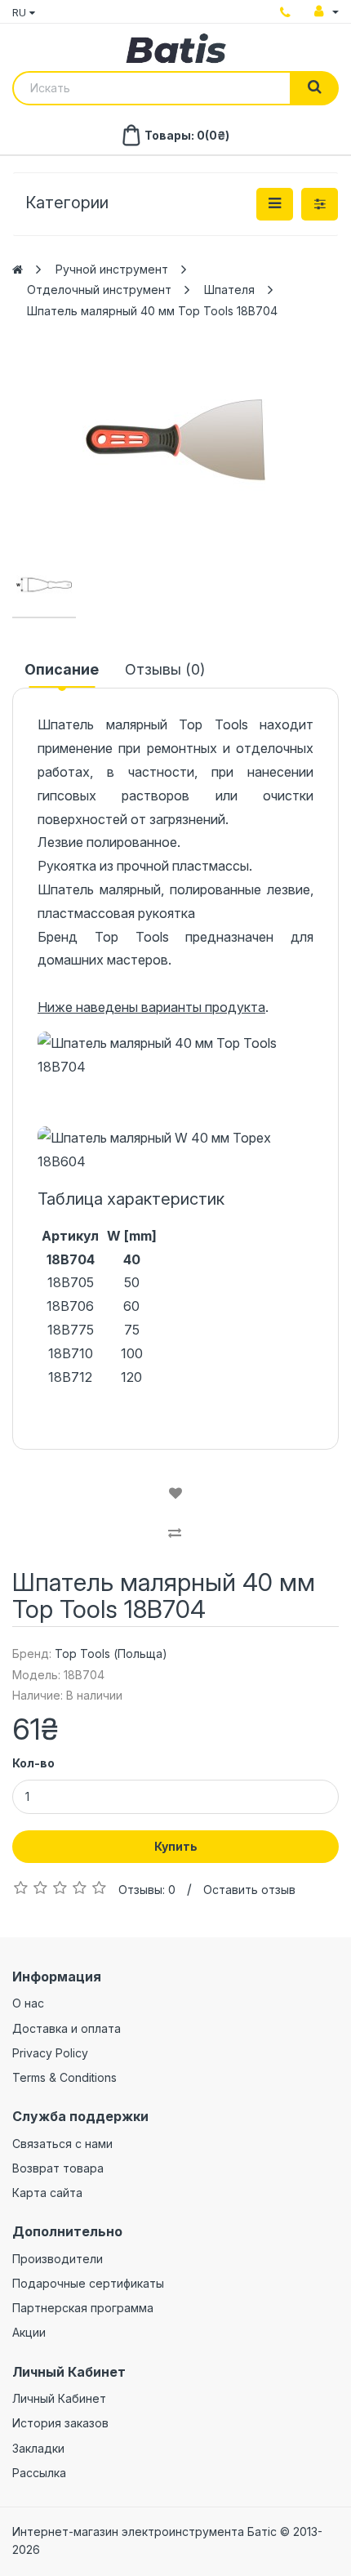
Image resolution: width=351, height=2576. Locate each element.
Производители (58, 2259)
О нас (28, 2003)
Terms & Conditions (64, 2077)
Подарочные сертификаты (88, 2283)
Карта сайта (47, 2193)
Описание (62, 669)
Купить (176, 1846)
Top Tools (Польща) (111, 1653)
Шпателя (229, 290)
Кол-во (33, 1763)
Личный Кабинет (59, 2398)
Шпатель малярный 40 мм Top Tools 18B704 (152, 311)
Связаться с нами (62, 2144)
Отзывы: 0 (147, 1890)
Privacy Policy (50, 2053)
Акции (29, 2332)
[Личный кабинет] (327, 11)
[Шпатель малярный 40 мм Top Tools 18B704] (175, 440)
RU (21, 12)
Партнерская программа (83, 2308)
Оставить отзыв (249, 1890)
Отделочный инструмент (99, 290)
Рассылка (39, 2473)
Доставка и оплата (67, 2028)
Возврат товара (58, 2168)
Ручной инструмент (112, 269)
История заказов (60, 2423)
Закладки (38, 2448)
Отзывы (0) (165, 669)
